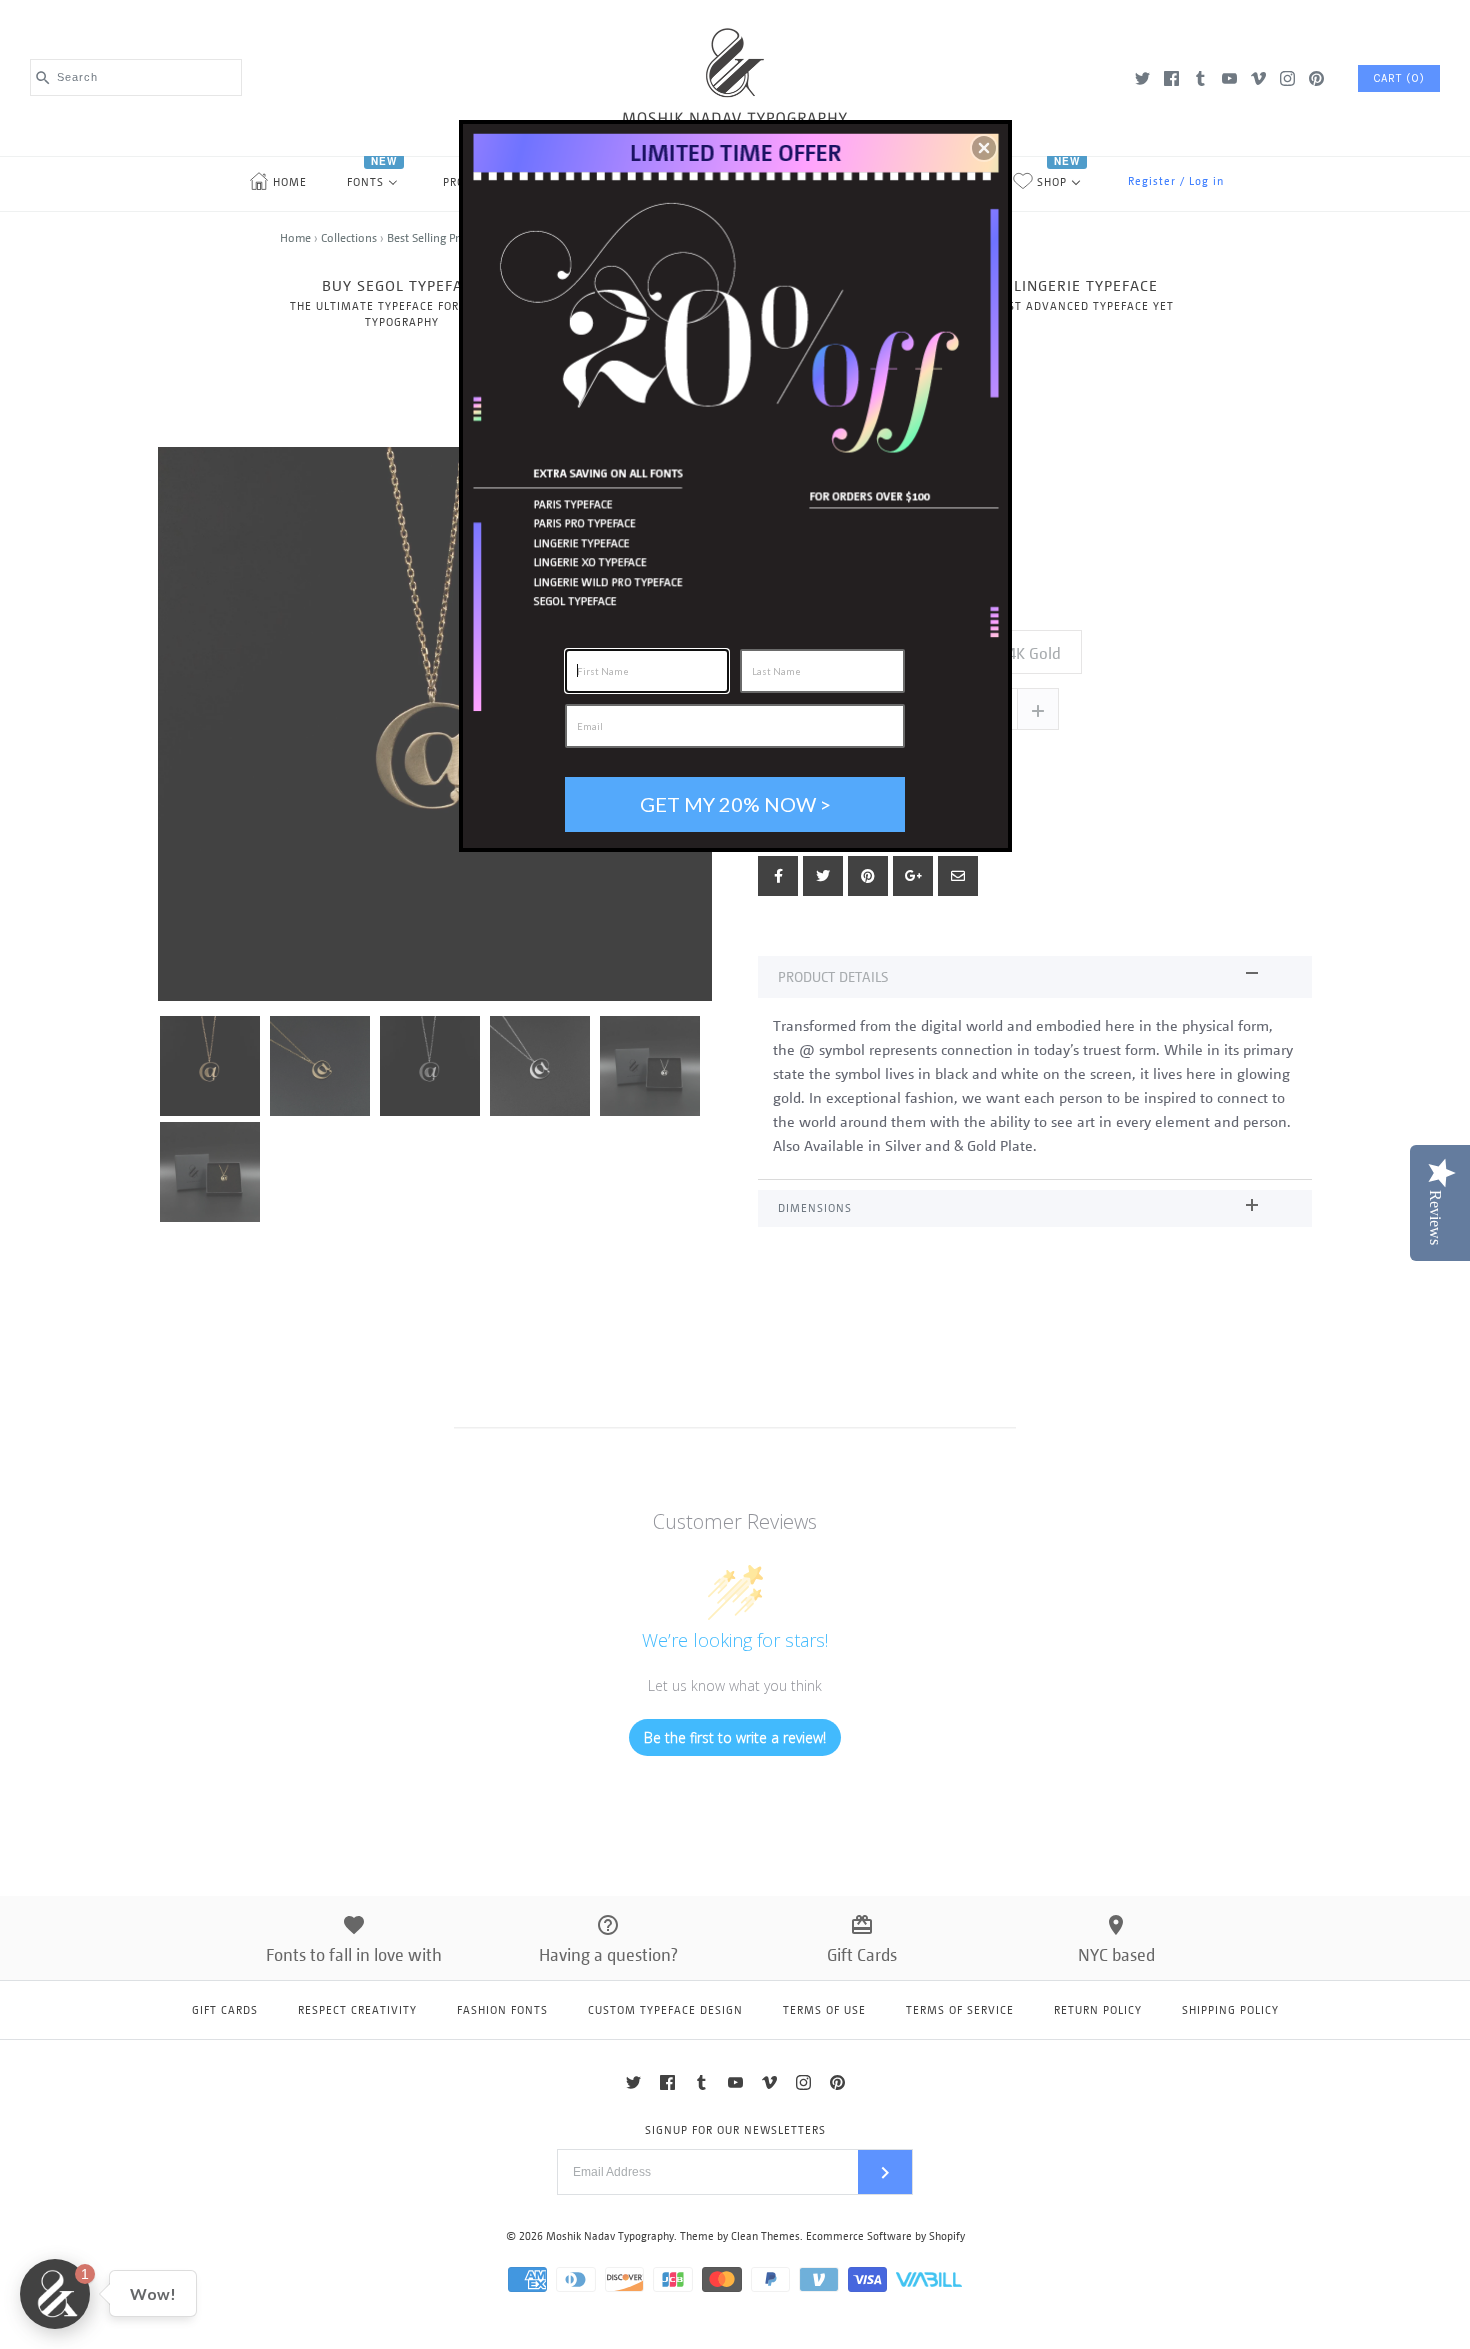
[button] (984, 148)
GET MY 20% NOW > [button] (735, 804)
